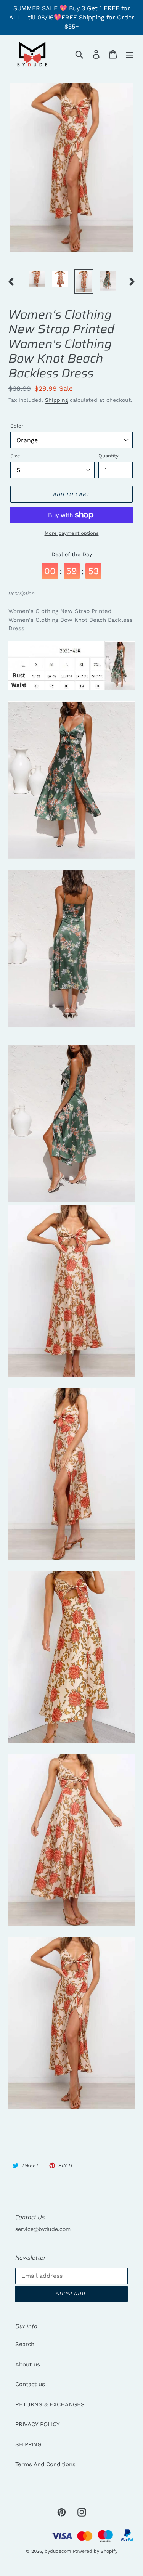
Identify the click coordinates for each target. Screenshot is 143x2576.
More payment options (72, 533)
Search (25, 2344)
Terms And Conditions (45, 2464)
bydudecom (58, 2551)
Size (15, 456)
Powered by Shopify (95, 2551)
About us (28, 2364)
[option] (37, 279)
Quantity (108, 456)
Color (17, 426)
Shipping (56, 400)
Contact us (30, 2384)
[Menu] (130, 54)
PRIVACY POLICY (38, 2424)
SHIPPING (28, 2444)
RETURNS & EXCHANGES (50, 2404)
